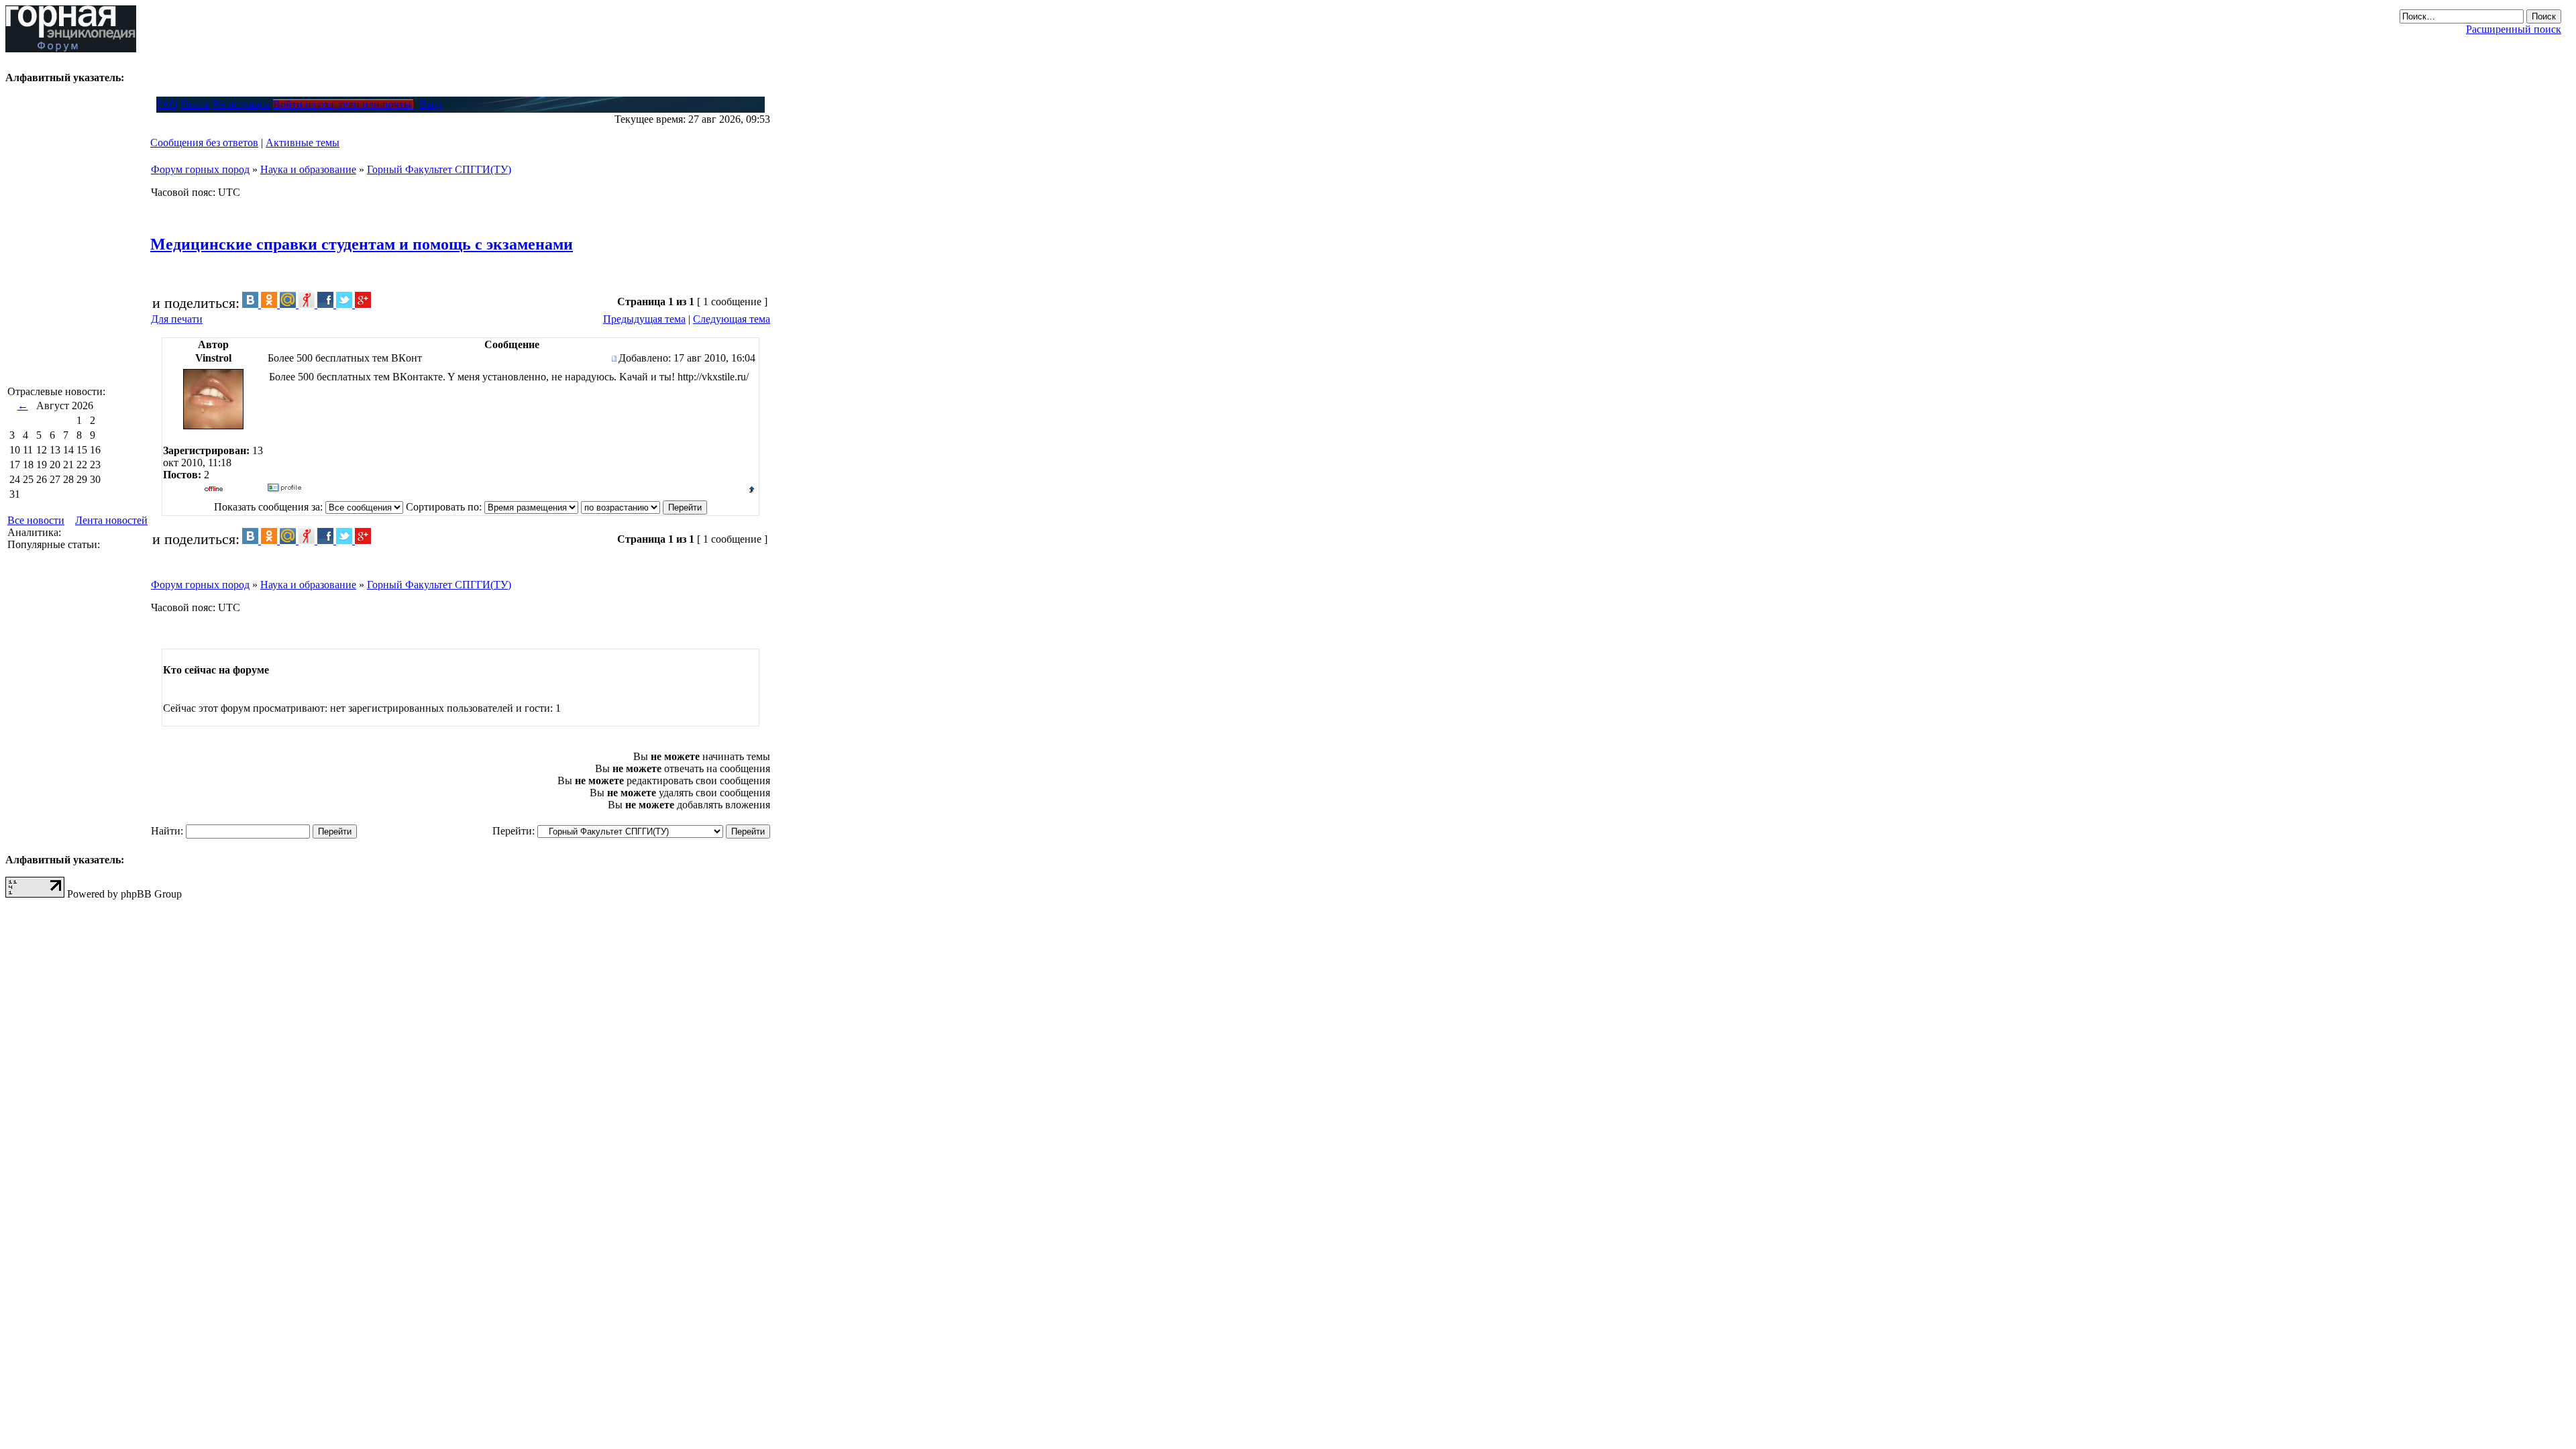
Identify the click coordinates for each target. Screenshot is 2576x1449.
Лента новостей (111, 520)
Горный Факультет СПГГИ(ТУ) (439, 169)
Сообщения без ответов (204, 143)
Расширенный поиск (2514, 29)
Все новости (36, 520)
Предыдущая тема (644, 319)
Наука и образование (308, 169)
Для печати (177, 319)
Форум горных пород (200, 169)
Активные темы (303, 143)
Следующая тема (732, 319)
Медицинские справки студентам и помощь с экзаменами (362, 244)
